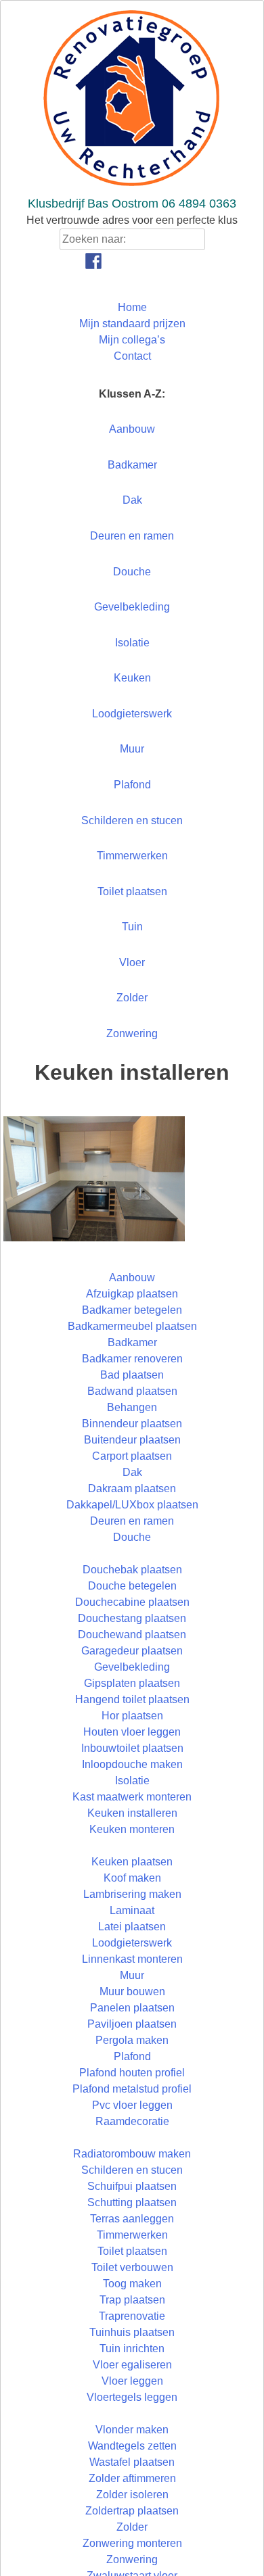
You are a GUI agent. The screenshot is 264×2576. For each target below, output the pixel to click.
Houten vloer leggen (132, 1732)
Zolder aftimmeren (132, 2478)
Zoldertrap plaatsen (132, 2511)
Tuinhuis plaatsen (132, 2332)
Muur (132, 749)
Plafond (132, 785)
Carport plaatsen (132, 1456)
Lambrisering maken (132, 1894)
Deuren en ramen (132, 536)
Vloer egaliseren (132, 2365)
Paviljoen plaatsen (132, 2024)
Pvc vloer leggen (132, 2105)
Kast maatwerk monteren (132, 1797)
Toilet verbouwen (132, 2267)
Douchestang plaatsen (132, 1618)
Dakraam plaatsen (132, 1488)
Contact (132, 356)
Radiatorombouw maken (132, 2154)
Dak (132, 500)
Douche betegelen (132, 1586)
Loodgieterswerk (132, 714)
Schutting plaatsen (132, 2202)
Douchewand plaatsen (132, 1635)
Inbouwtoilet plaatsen (132, 1748)
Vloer (132, 962)
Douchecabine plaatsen (132, 1602)
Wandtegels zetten (132, 2446)
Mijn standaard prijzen (132, 324)
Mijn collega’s (132, 340)
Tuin (132, 927)
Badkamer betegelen (132, 1310)
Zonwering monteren (132, 2543)
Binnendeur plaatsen (132, 1424)
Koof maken (132, 1878)
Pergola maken (132, 2040)
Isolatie (132, 643)
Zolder (132, 998)
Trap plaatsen (132, 2300)
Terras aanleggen (132, 2219)
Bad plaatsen (132, 1375)
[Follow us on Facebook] (93, 261)
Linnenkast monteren (132, 1959)
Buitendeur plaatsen (132, 1440)
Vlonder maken (132, 2430)
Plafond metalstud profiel (132, 2089)
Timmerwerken (132, 856)
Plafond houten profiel (132, 2073)
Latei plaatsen (132, 1927)
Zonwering (132, 1033)
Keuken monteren (132, 1829)
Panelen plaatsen (132, 2008)
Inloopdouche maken (132, 1764)
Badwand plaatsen (132, 1391)
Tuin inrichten (132, 2348)
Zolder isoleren (132, 2495)
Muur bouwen (132, 1991)
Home (132, 307)
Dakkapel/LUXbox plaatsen (132, 1505)
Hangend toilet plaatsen (132, 1699)
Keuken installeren (132, 1813)
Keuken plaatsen (132, 1862)
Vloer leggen (132, 2381)
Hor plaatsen (132, 1716)
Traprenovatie (132, 2316)
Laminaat (132, 1910)
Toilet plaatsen (132, 891)
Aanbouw (132, 429)
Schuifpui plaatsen (132, 2186)
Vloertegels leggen (132, 2397)
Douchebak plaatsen (132, 1570)
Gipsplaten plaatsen (132, 1683)
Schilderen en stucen (132, 820)
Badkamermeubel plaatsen (132, 1326)
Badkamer (132, 465)
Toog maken (132, 2284)
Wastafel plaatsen (132, 2462)
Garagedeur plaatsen (132, 1651)
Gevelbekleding (132, 607)
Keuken (132, 678)
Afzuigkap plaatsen (132, 1294)
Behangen (132, 1407)
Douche (132, 572)
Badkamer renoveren (132, 1359)
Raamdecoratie (132, 2121)
